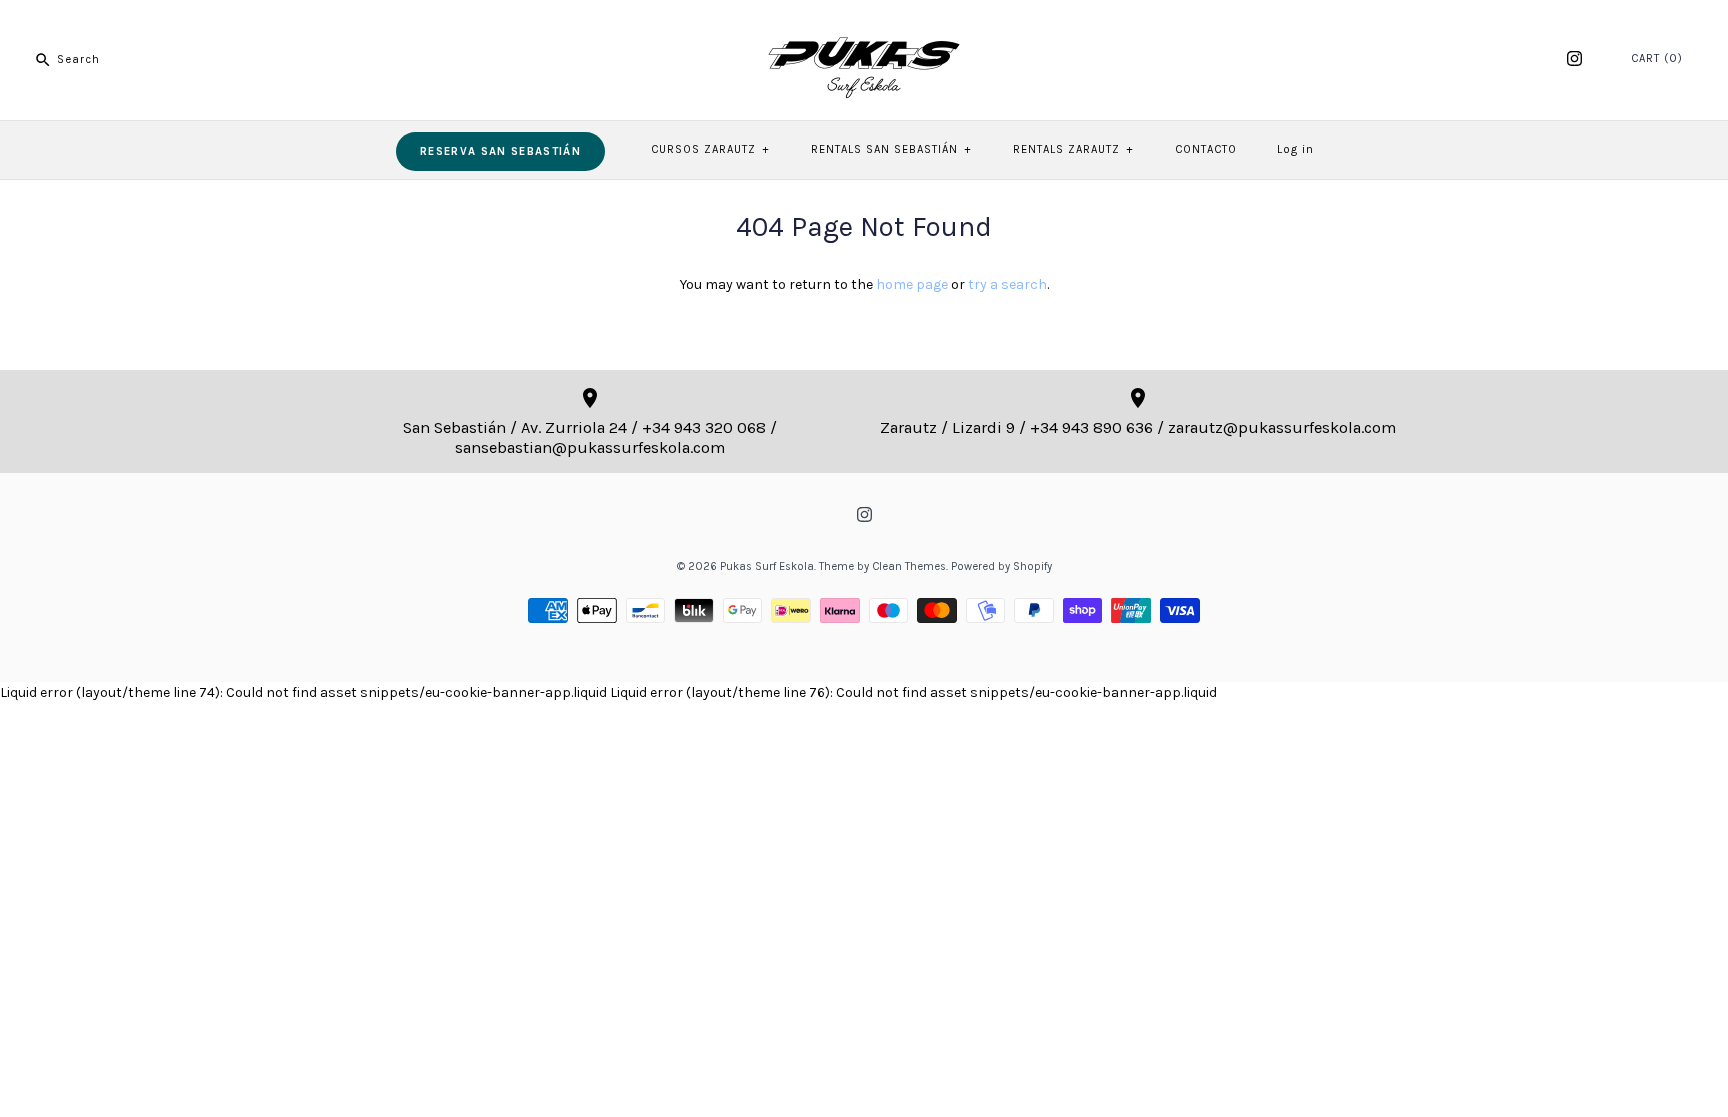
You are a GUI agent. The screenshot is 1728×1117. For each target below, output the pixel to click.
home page (912, 284)
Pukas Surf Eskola (767, 566)
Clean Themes (909, 566)
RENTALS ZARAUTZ (1073, 149)
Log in (1295, 149)
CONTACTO (1206, 149)
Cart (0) (1657, 58)
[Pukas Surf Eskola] (864, 30)
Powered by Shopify (1001, 566)
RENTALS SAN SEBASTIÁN (891, 149)
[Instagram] (1574, 58)
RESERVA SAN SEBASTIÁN (500, 151)
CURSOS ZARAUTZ (710, 149)
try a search (1007, 284)
